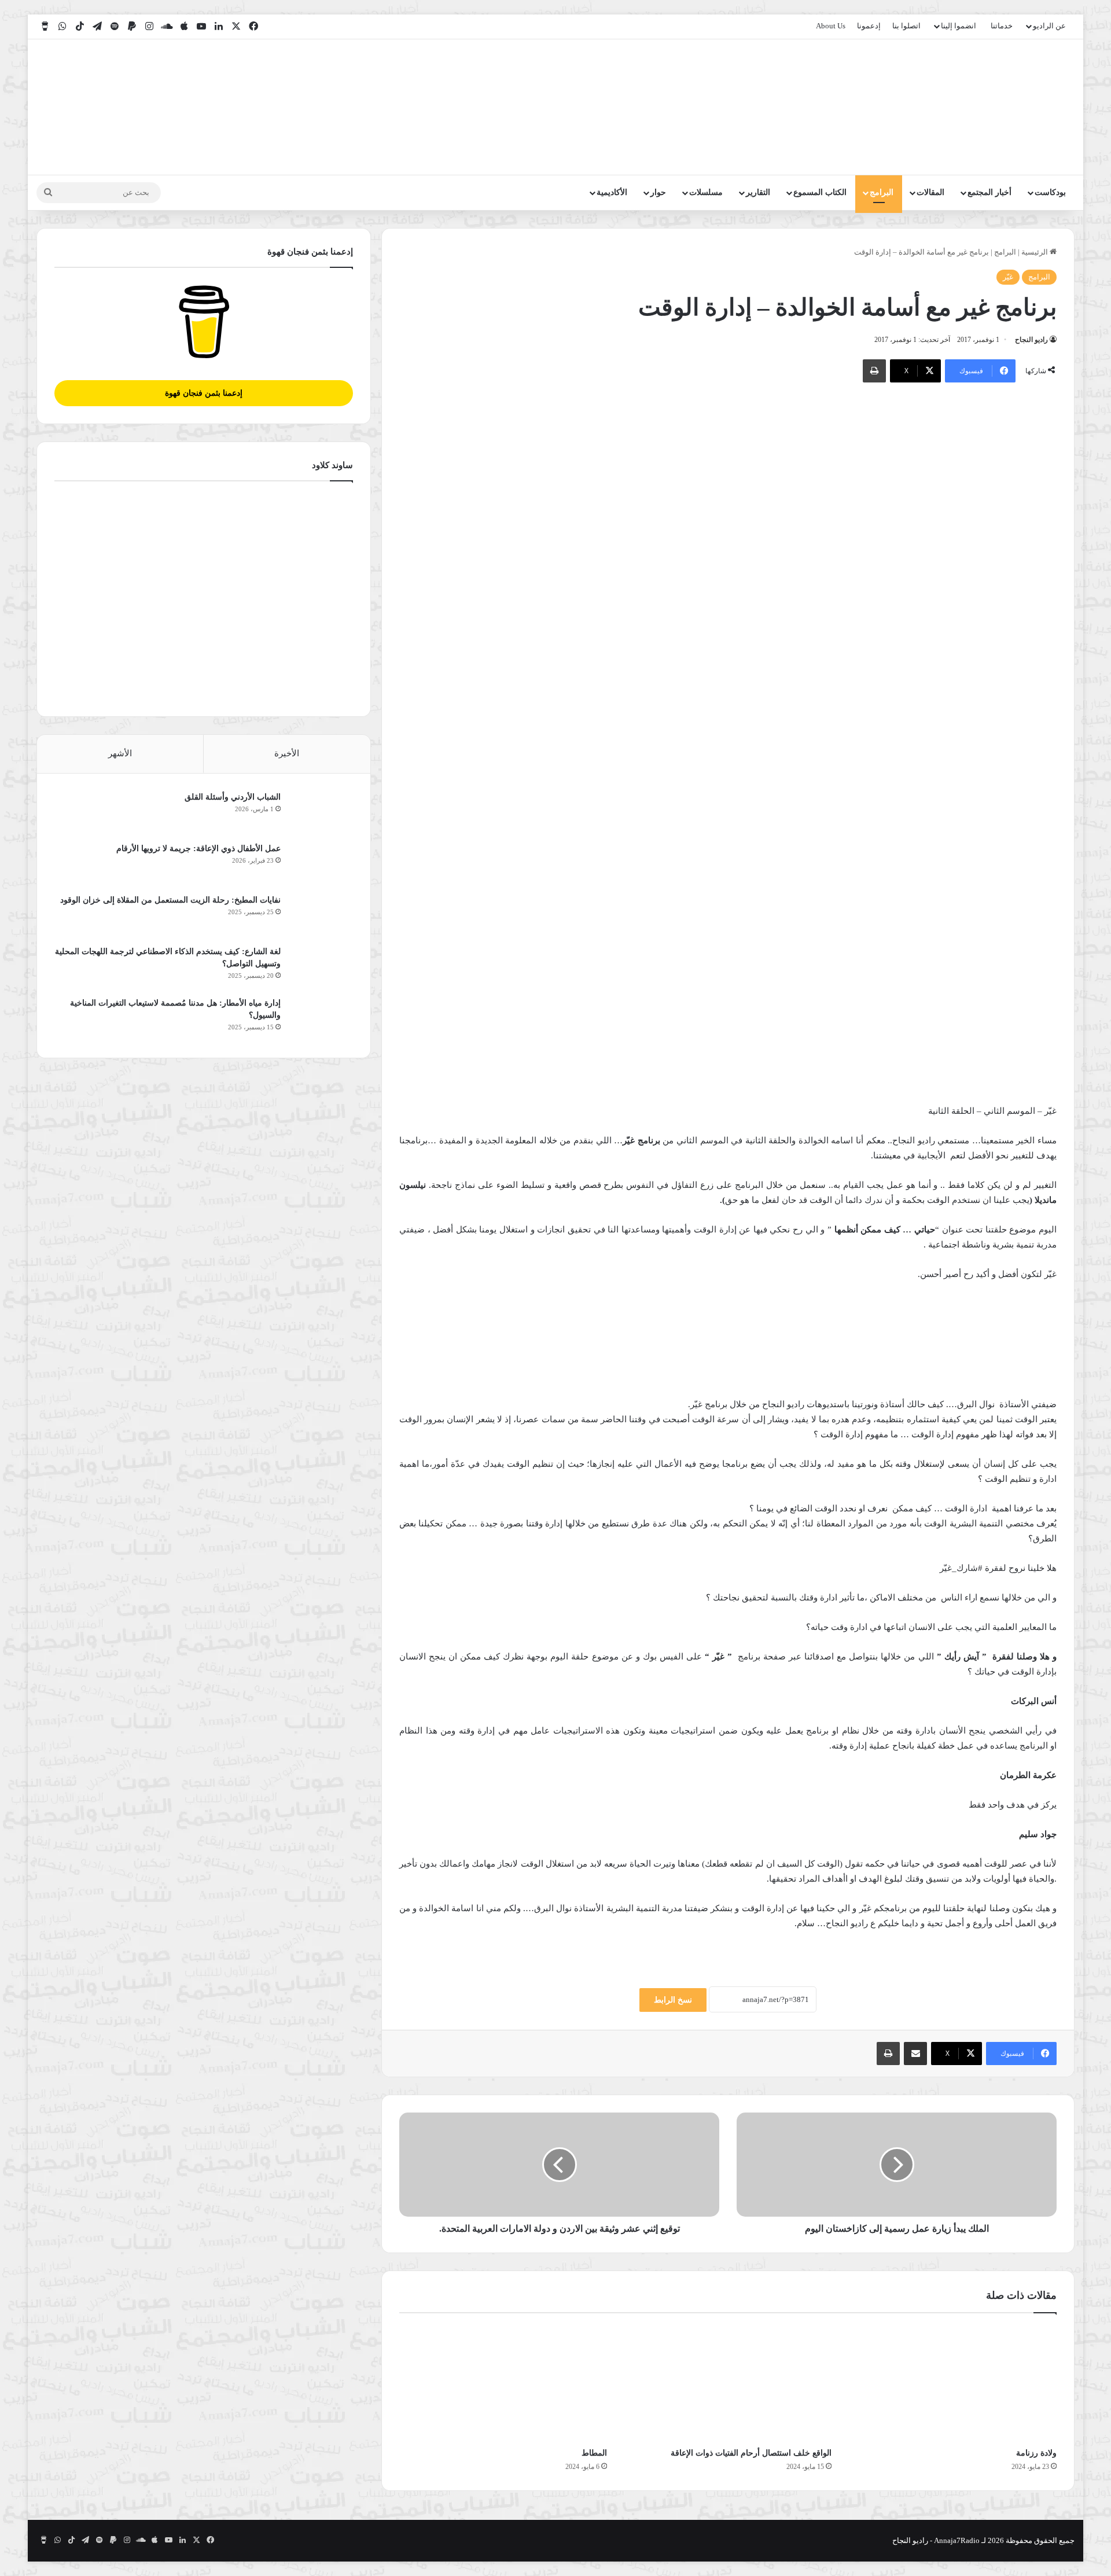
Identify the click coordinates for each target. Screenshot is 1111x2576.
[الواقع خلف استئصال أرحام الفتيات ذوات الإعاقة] (728, 2383)
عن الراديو (1049, 26)
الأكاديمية (612, 192)
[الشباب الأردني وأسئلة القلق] (321, 813)
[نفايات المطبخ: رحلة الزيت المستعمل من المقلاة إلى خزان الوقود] (321, 916)
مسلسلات (706, 192)
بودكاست (1050, 192)
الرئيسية (1035, 252)
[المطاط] (503, 2383)
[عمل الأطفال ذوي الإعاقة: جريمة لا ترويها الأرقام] (321, 864)
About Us (831, 26)
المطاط (594, 2453)
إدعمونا (869, 26)
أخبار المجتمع (989, 192)
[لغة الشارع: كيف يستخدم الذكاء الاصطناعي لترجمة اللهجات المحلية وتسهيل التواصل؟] (321, 967)
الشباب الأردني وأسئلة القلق (233, 797)
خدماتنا (1002, 26)
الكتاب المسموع (820, 192)
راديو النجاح (1031, 340)
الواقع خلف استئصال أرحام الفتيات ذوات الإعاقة (751, 2453)
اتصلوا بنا (906, 26)
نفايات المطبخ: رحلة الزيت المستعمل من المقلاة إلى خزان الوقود (170, 900)
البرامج (882, 192)
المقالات (930, 192)
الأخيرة (287, 753)
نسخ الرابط (673, 2000)
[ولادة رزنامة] (953, 2383)
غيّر (1008, 277)
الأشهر (120, 753)
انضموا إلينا (959, 26)
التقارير (758, 192)
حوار (658, 192)
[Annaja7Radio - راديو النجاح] (1008, 107)
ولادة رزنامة (1036, 2453)
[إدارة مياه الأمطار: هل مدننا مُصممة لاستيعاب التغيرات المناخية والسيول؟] (321, 1019)
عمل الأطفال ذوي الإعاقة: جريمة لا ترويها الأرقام (197, 849)
